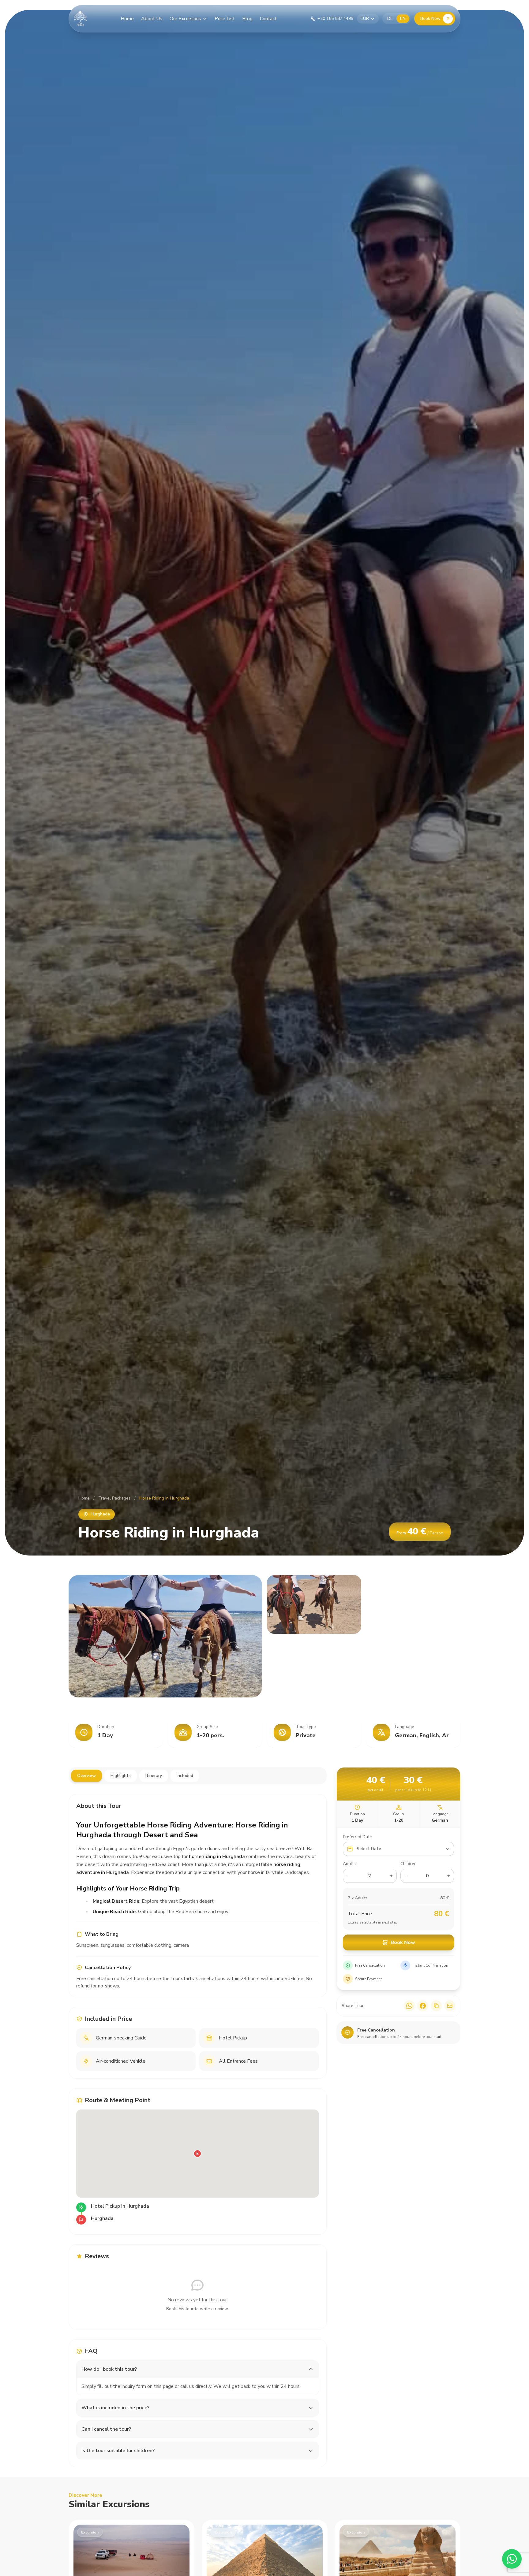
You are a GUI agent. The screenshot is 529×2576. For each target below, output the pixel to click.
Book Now (430, 19)
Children (408, 1864)
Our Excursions (185, 19)
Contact (268, 19)
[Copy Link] (436, 2006)
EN (403, 19)
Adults (349, 1864)
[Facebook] (423, 2006)
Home (127, 19)
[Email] (450, 2006)
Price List (225, 19)
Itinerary (154, 1776)
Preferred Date (357, 1837)
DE (390, 19)
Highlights (121, 1776)
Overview (86, 1776)
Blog (247, 19)
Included (185, 1776)
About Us (152, 19)
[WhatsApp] (409, 2006)
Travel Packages (114, 1498)
